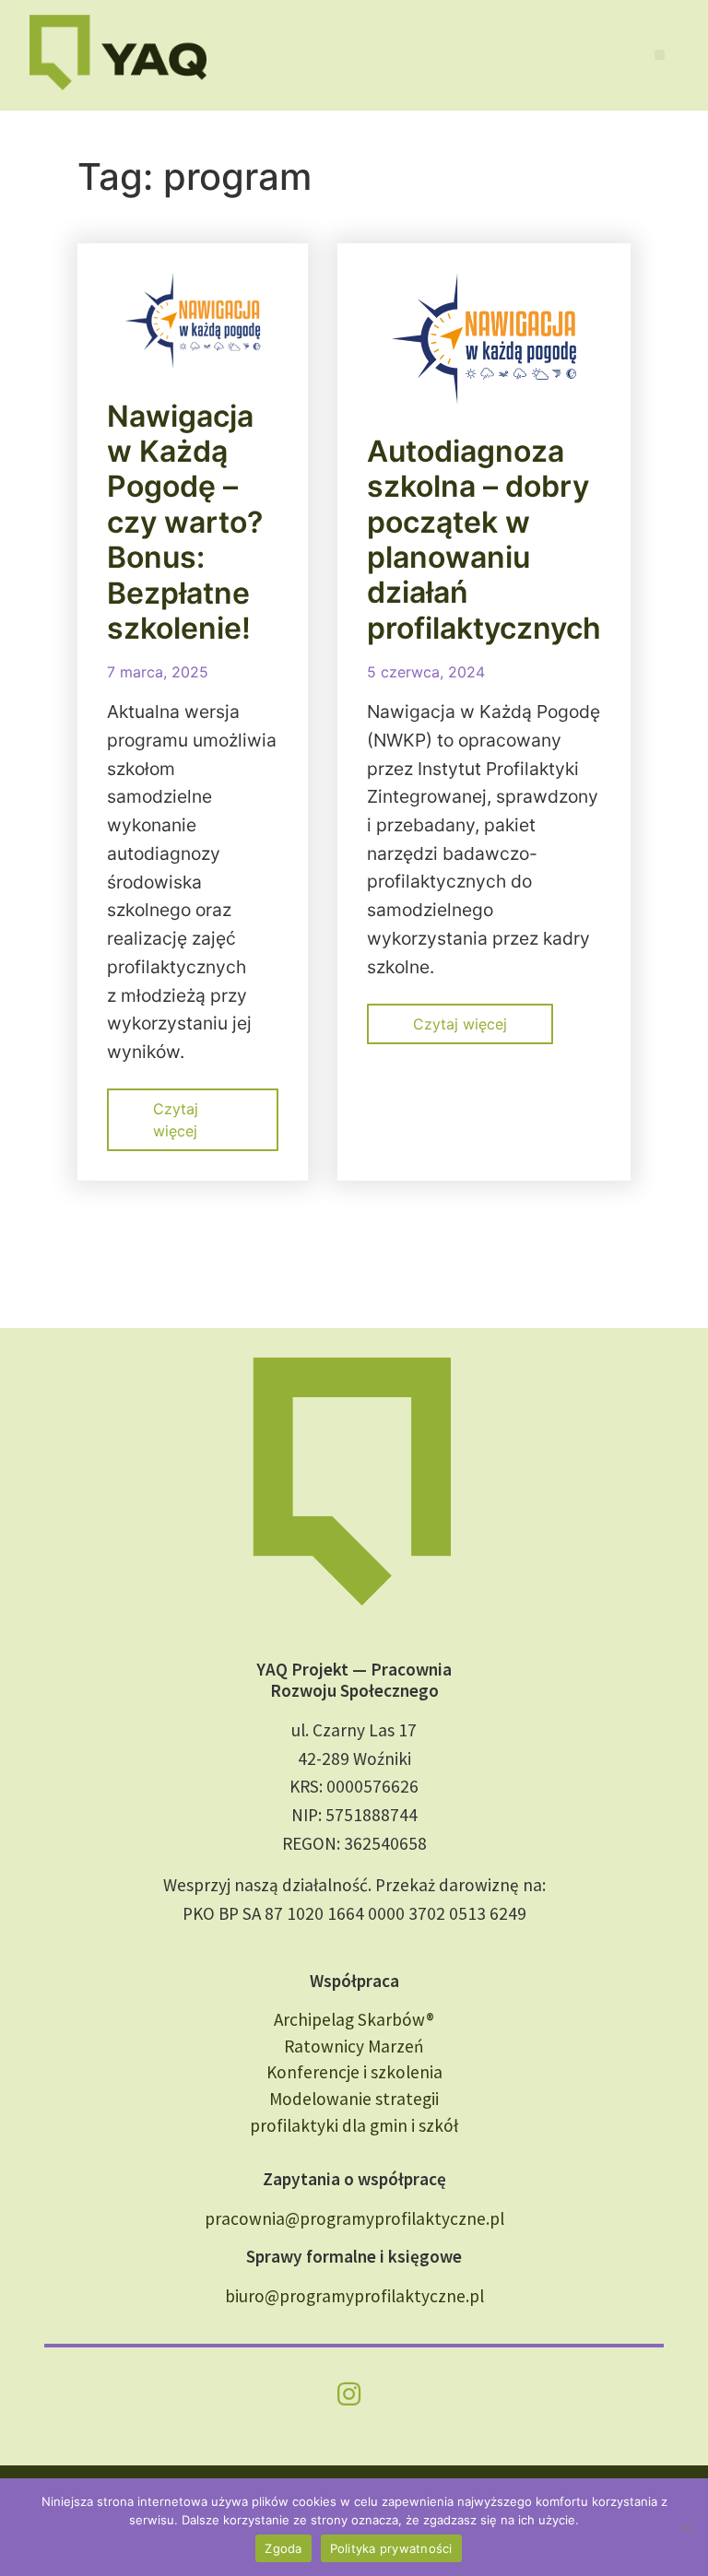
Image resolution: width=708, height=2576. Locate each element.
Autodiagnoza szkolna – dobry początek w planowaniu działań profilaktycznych (484, 540)
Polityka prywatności (391, 2548)
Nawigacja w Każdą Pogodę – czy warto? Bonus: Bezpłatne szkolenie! (185, 522)
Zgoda (283, 2548)
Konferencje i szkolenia (354, 2072)
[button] (660, 55)
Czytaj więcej (176, 1120)
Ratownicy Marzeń (354, 2046)
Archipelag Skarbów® (354, 2019)
